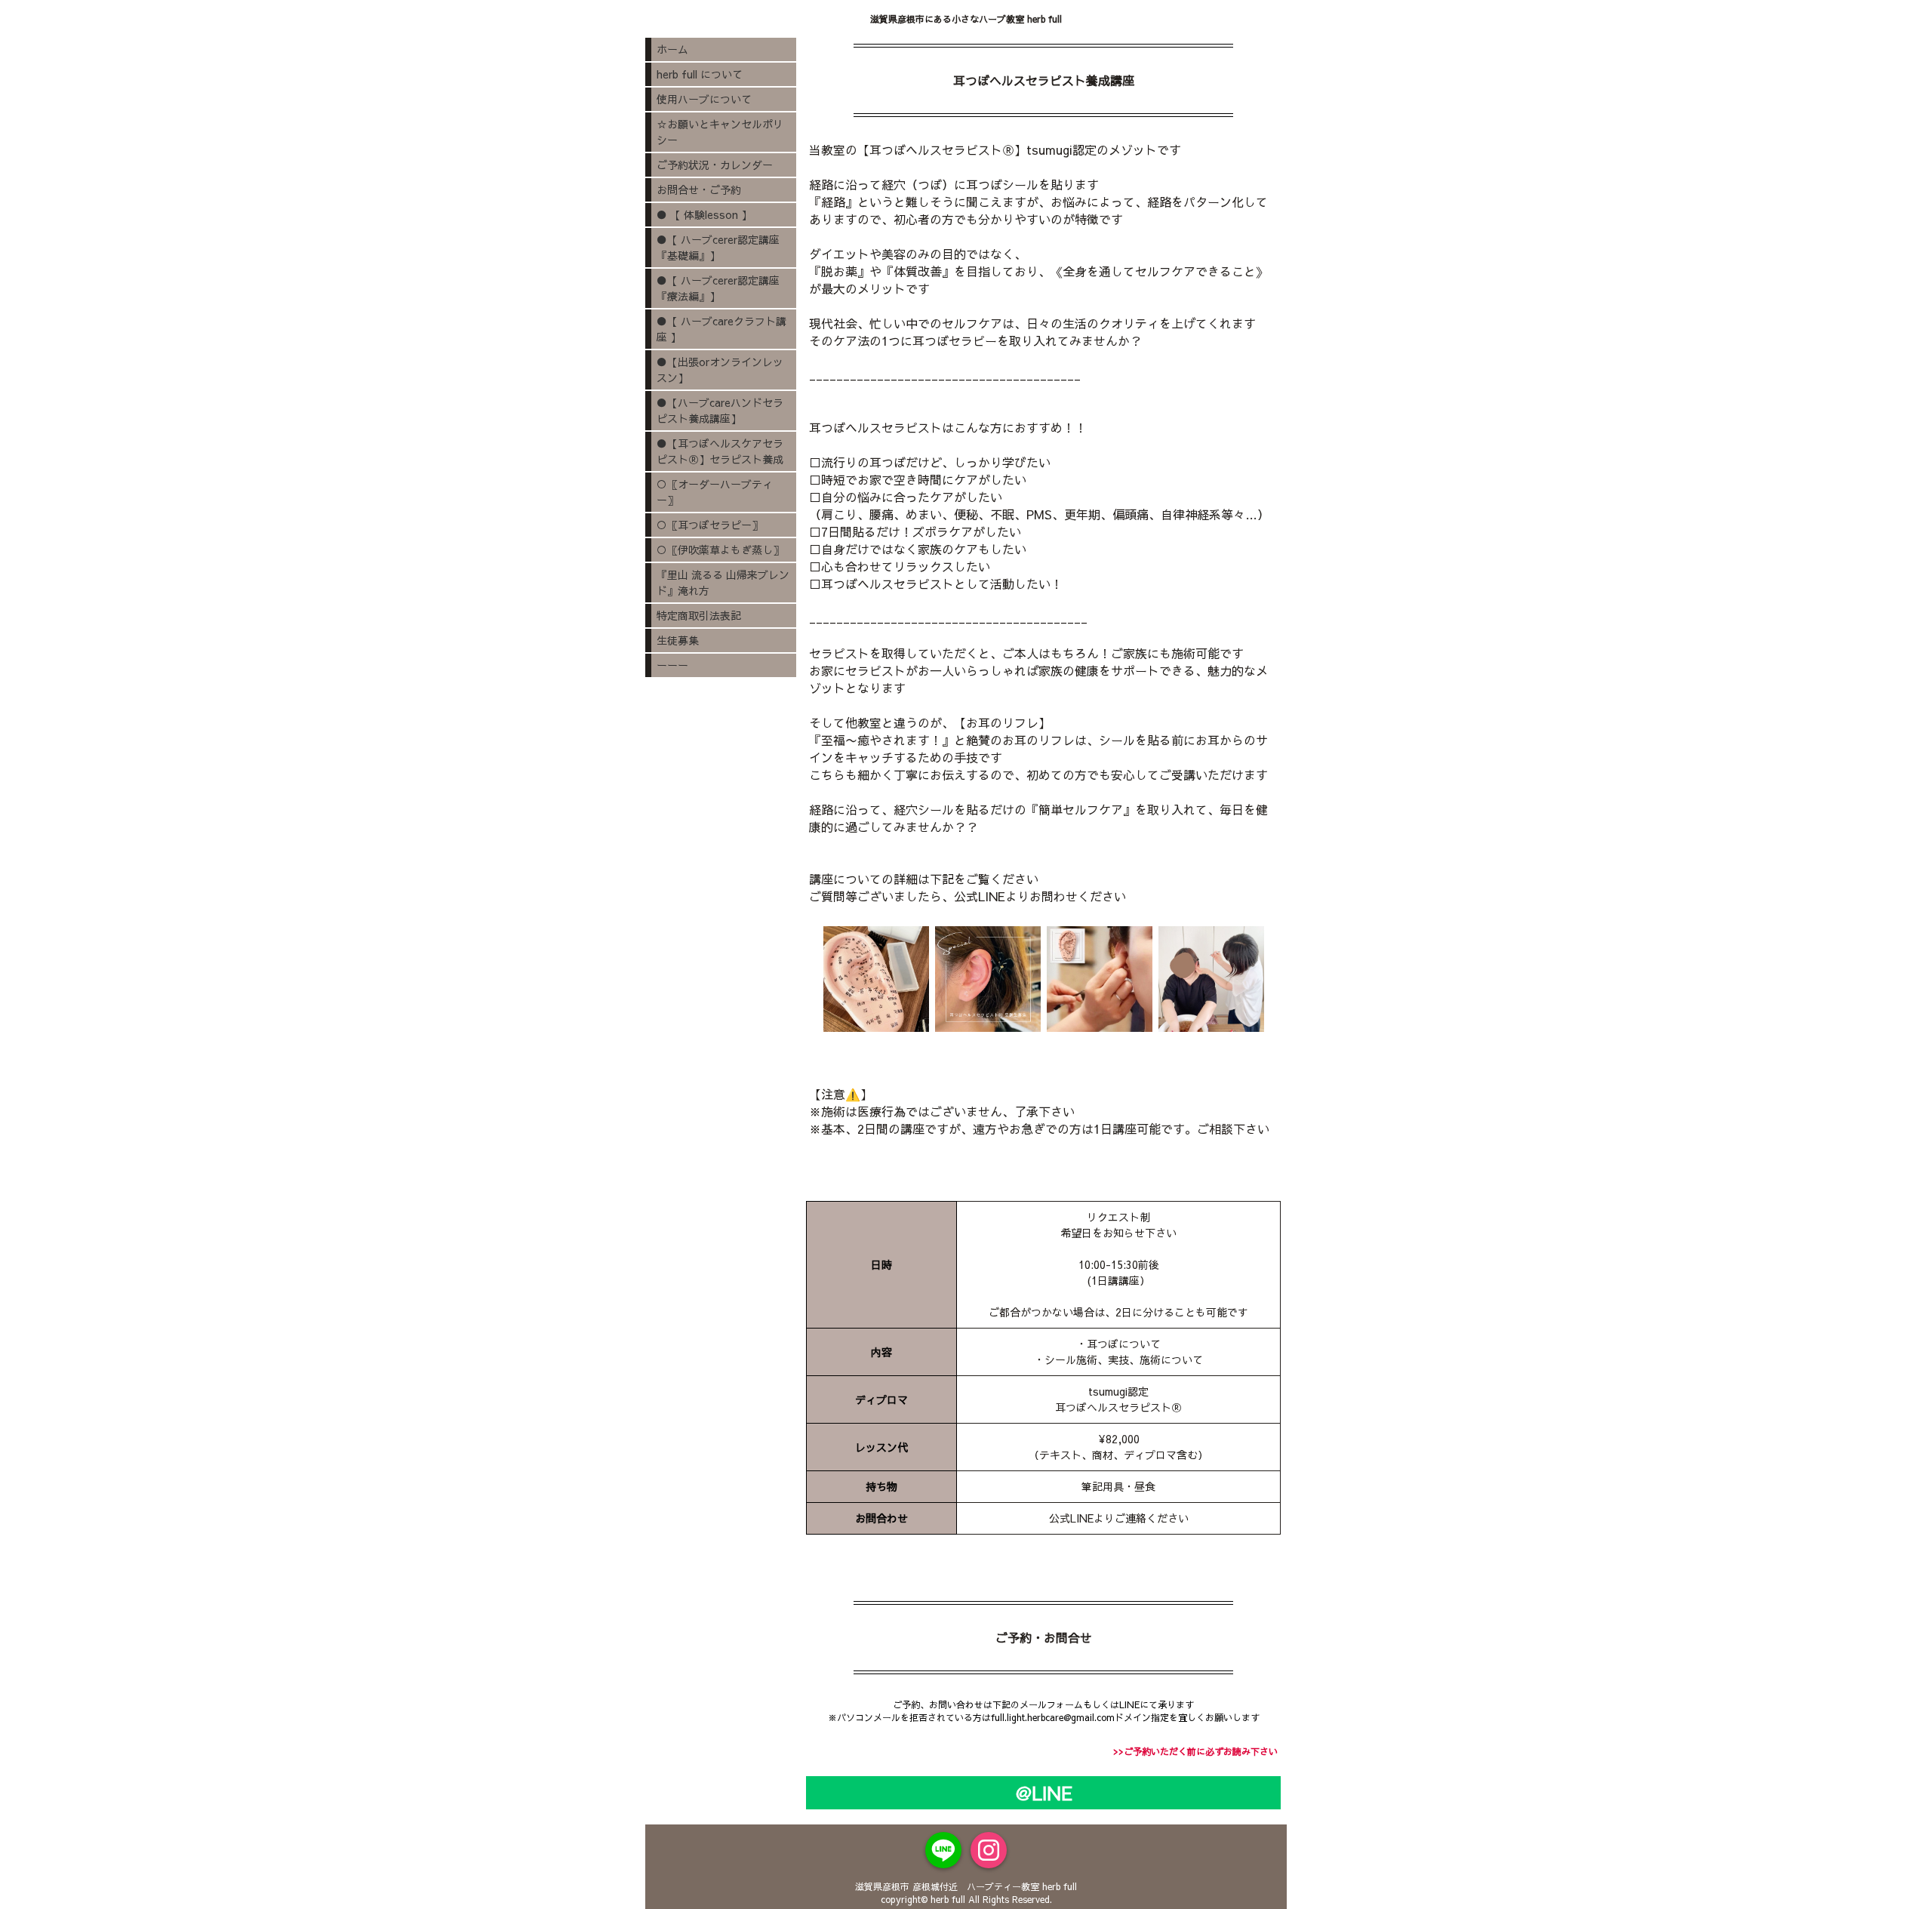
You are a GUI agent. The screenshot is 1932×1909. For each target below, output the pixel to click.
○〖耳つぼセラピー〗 (709, 525)
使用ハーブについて (704, 99)
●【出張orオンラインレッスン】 (720, 369)
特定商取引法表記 (699, 615)
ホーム (672, 49)
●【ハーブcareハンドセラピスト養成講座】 (720, 410)
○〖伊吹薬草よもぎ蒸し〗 (720, 550)
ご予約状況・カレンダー (715, 165)
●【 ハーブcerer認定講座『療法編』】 (718, 288)
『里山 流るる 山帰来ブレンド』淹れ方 (723, 582)
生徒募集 (678, 640)
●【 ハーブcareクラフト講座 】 (721, 329)
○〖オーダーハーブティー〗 (715, 492)
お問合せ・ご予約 (699, 189)
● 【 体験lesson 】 (704, 214)
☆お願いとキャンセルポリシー (720, 132)
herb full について (700, 74)
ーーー (672, 665)
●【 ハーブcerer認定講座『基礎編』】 (718, 247)
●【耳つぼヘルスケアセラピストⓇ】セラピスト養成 (720, 451)
